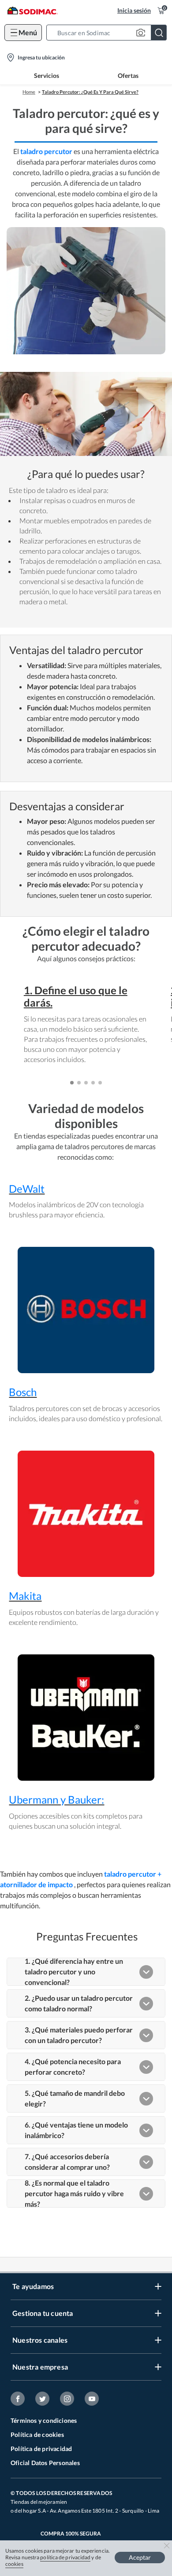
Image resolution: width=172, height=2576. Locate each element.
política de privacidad (65, 2557)
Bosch (23, 1392)
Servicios (47, 75)
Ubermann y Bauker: (56, 1799)
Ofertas (128, 75)
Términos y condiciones (44, 2420)
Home (29, 92)
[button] (109, 33)
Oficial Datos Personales (45, 2463)
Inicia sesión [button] (134, 10)
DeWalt (27, 1189)
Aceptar (140, 2557)
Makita (25, 1596)
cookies (14, 2564)
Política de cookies (37, 2435)
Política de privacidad (41, 2449)
